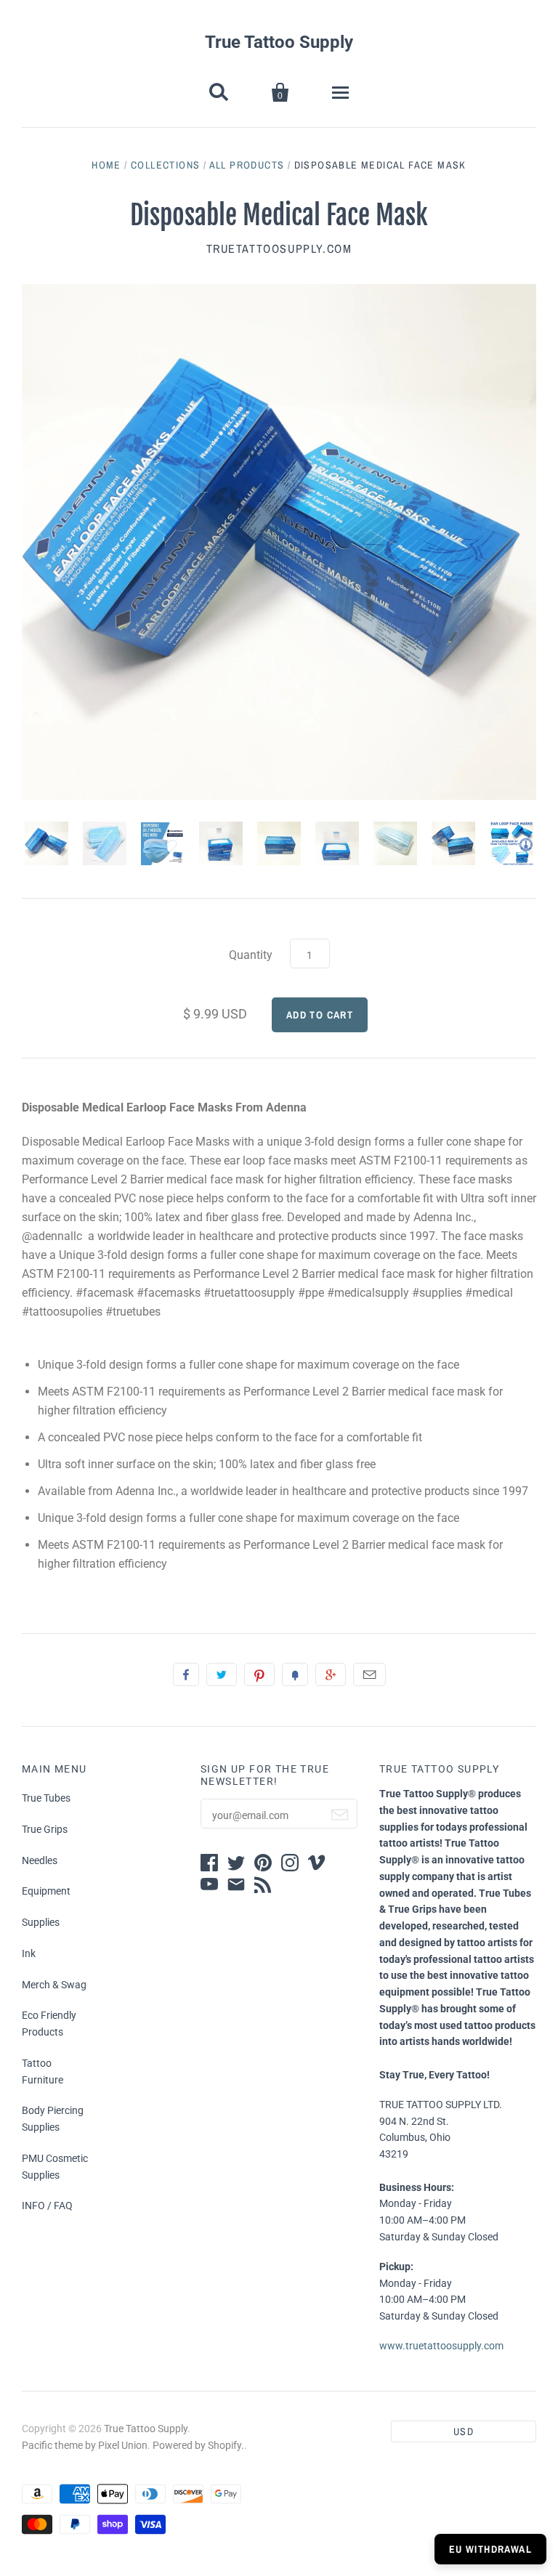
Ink (29, 1953)
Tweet (222, 1674)
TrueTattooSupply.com (279, 248)
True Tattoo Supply (279, 42)
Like (186, 1674)
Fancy (295, 1674)
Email (369, 1674)
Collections (165, 165)
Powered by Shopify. (198, 2445)
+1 (331, 1674)
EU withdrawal (490, 2549)
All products (247, 165)
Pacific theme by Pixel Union (85, 2445)
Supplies (41, 1922)
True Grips (45, 1829)
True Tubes (46, 1798)
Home (106, 165)
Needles (40, 1860)
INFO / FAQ (47, 2206)
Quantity (251, 955)
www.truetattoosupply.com (441, 2346)
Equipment (46, 1891)
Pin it (259, 1674)
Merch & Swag (54, 1985)
